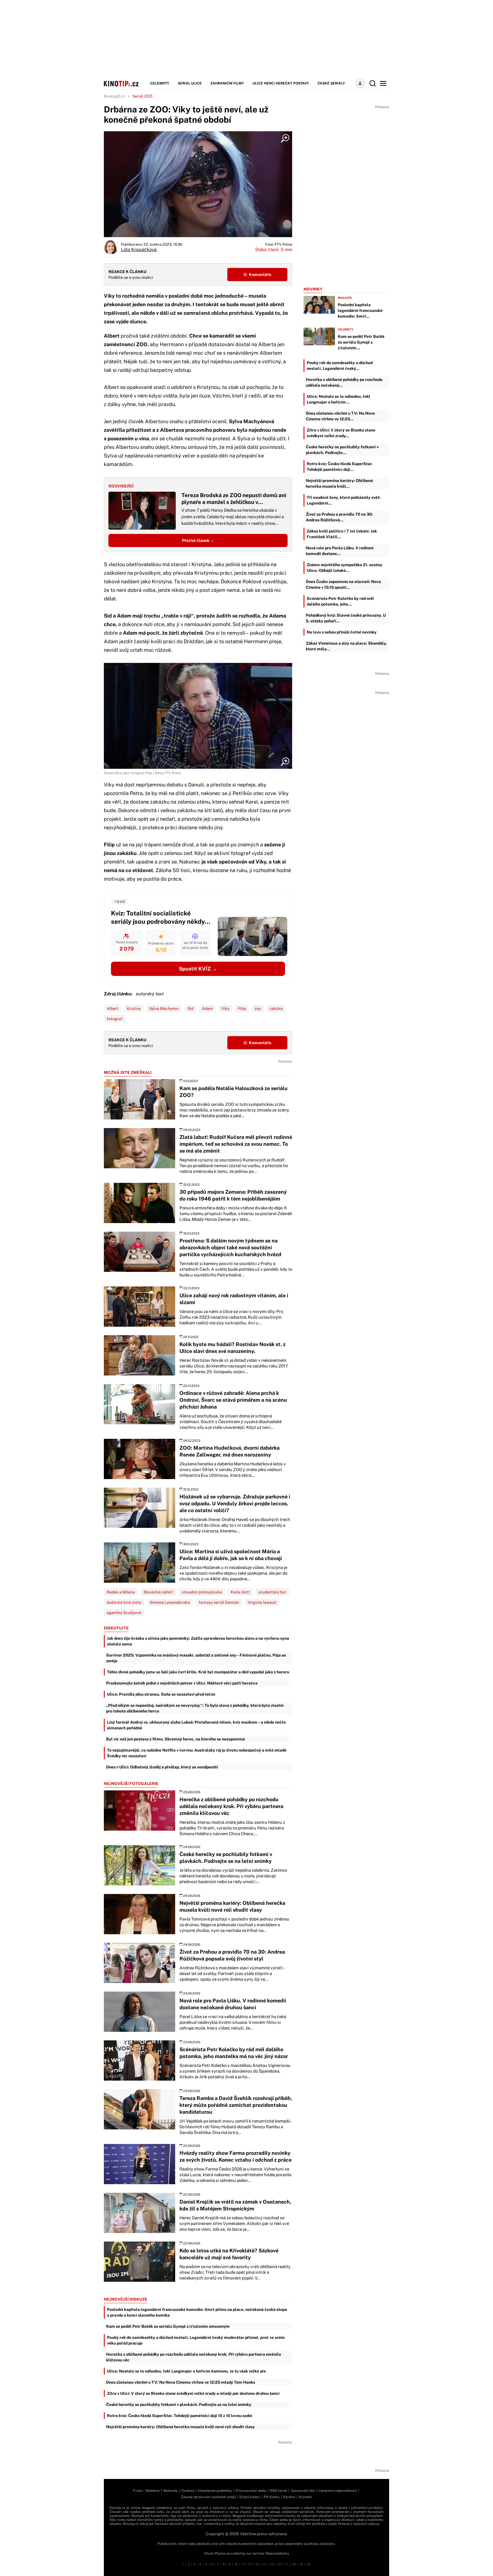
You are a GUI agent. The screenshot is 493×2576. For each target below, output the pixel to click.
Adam (207, 1008)
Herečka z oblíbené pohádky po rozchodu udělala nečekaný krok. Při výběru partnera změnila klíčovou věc (194, 2357)
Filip (242, 1008)
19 (301, 2564)
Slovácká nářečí (158, 1592)
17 (286, 2564)
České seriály (331, 83)
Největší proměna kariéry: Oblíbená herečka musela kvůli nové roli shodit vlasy (180, 2427)
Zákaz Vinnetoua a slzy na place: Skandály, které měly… (346, 646)
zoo (258, 1008)
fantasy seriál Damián (219, 1602)
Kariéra (289, 2497)
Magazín (345, 298)
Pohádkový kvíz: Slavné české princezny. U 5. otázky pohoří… (346, 618)
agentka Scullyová (124, 1613)
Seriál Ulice (190, 83)
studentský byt (272, 1592)
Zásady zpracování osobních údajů (208, 2497)
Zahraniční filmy (227, 83)
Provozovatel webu (251, 2491)
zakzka (276, 1008)
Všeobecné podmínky (215, 2491)
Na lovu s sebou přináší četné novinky (342, 632)
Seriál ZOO (142, 96)
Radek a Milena (121, 1592)
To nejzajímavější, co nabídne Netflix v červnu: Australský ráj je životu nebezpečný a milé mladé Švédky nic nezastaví (197, 1753)
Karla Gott (240, 1592)
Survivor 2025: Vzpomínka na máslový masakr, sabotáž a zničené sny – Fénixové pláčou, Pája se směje (196, 1658)
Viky (225, 1008)
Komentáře (260, 275)
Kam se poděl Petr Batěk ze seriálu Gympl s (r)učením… (361, 342)
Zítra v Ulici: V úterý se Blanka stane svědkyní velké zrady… (341, 433)
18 (294, 2564)
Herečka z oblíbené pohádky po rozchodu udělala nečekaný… (344, 382)
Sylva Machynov (164, 1008)
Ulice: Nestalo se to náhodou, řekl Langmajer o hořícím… (339, 399)
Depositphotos (277, 2553)
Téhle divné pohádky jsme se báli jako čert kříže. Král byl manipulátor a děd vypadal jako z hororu (198, 1672)
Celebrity (160, 83)
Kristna (134, 1008)
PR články (272, 2497)
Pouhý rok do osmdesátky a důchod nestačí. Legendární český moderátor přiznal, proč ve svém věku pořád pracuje (196, 2340)
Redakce (153, 2491)
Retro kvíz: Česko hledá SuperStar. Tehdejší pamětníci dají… (340, 467)
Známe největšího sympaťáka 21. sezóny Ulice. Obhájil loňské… (345, 568)
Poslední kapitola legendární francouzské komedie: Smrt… (360, 310)
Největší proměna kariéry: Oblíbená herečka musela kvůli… (339, 483)
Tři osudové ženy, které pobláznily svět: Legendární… (344, 500)
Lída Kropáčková (139, 250)
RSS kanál (279, 2491)
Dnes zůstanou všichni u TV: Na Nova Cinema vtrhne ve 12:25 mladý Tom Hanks (181, 2382)
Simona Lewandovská (170, 1602)
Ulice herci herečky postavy (281, 83)
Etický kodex (250, 2497)
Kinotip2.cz (114, 96)
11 (243, 2564)
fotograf (115, 1019)
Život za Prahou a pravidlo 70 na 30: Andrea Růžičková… (339, 517)
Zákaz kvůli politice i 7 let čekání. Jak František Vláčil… (342, 534)
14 (265, 2564)
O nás (138, 2491)
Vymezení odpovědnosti (338, 2491)
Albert (113, 1008)
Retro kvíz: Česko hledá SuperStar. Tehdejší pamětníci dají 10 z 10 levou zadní (180, 2416)
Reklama (171, 2491)
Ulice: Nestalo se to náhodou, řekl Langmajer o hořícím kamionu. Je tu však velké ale (186, 2371)
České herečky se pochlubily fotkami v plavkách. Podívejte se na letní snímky (179, 2404)
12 (250, 2564)
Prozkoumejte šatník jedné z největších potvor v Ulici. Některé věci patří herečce (182, 1683)
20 (309, 2564)
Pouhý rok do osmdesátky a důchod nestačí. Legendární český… (340, 366)
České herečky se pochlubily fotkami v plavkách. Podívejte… (342, 450)
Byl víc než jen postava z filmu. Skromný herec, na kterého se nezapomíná (175, 1739)
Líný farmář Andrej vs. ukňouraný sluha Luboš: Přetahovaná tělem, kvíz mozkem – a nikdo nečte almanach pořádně (196, 1725)
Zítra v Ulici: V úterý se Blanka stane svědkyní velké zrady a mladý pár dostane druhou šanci (193, 2393)
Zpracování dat (303, 2491)
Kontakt (306, 2497)
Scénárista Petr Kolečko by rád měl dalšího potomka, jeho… (340, 601)
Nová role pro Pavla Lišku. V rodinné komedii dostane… (340, 551)
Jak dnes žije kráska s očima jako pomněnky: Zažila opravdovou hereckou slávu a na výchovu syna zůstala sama (198, 1641)
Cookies (188, 2491)
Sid (190, 1008)
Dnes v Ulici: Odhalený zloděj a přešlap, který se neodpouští (162, 1767)
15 (272, 2564)
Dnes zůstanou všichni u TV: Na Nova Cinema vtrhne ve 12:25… (340, 416)
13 (257, 2564)
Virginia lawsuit (262, 1602)
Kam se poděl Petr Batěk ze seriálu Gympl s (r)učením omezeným (168, 2326)
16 (279, 2564)
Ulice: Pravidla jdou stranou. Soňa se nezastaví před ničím (161, 1694)
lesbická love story (124, 1602)
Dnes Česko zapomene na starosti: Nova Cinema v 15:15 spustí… (343, 584)
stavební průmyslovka (202, 1592)
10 (236, 2564)
